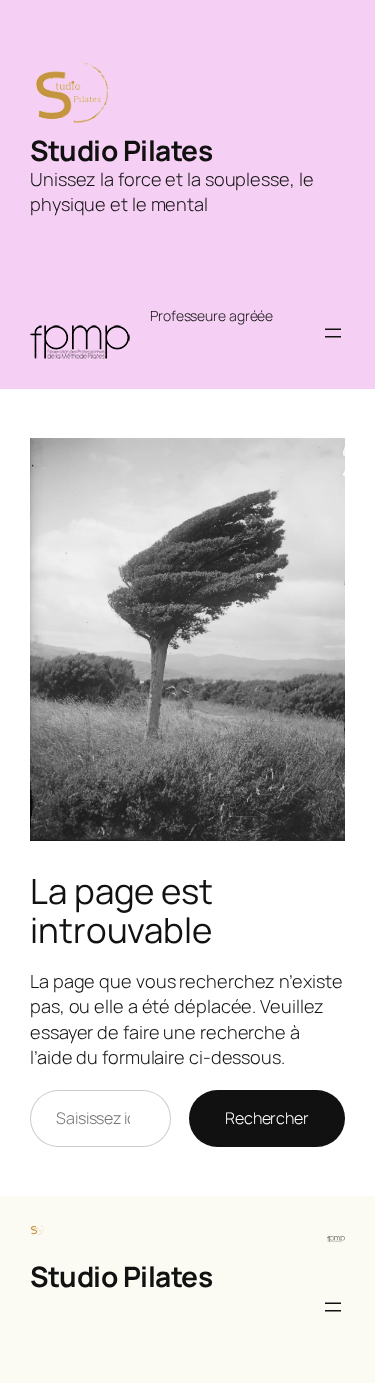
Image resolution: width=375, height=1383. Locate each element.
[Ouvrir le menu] (333, 333)
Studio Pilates (121, 150)
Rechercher (267, 1118)
